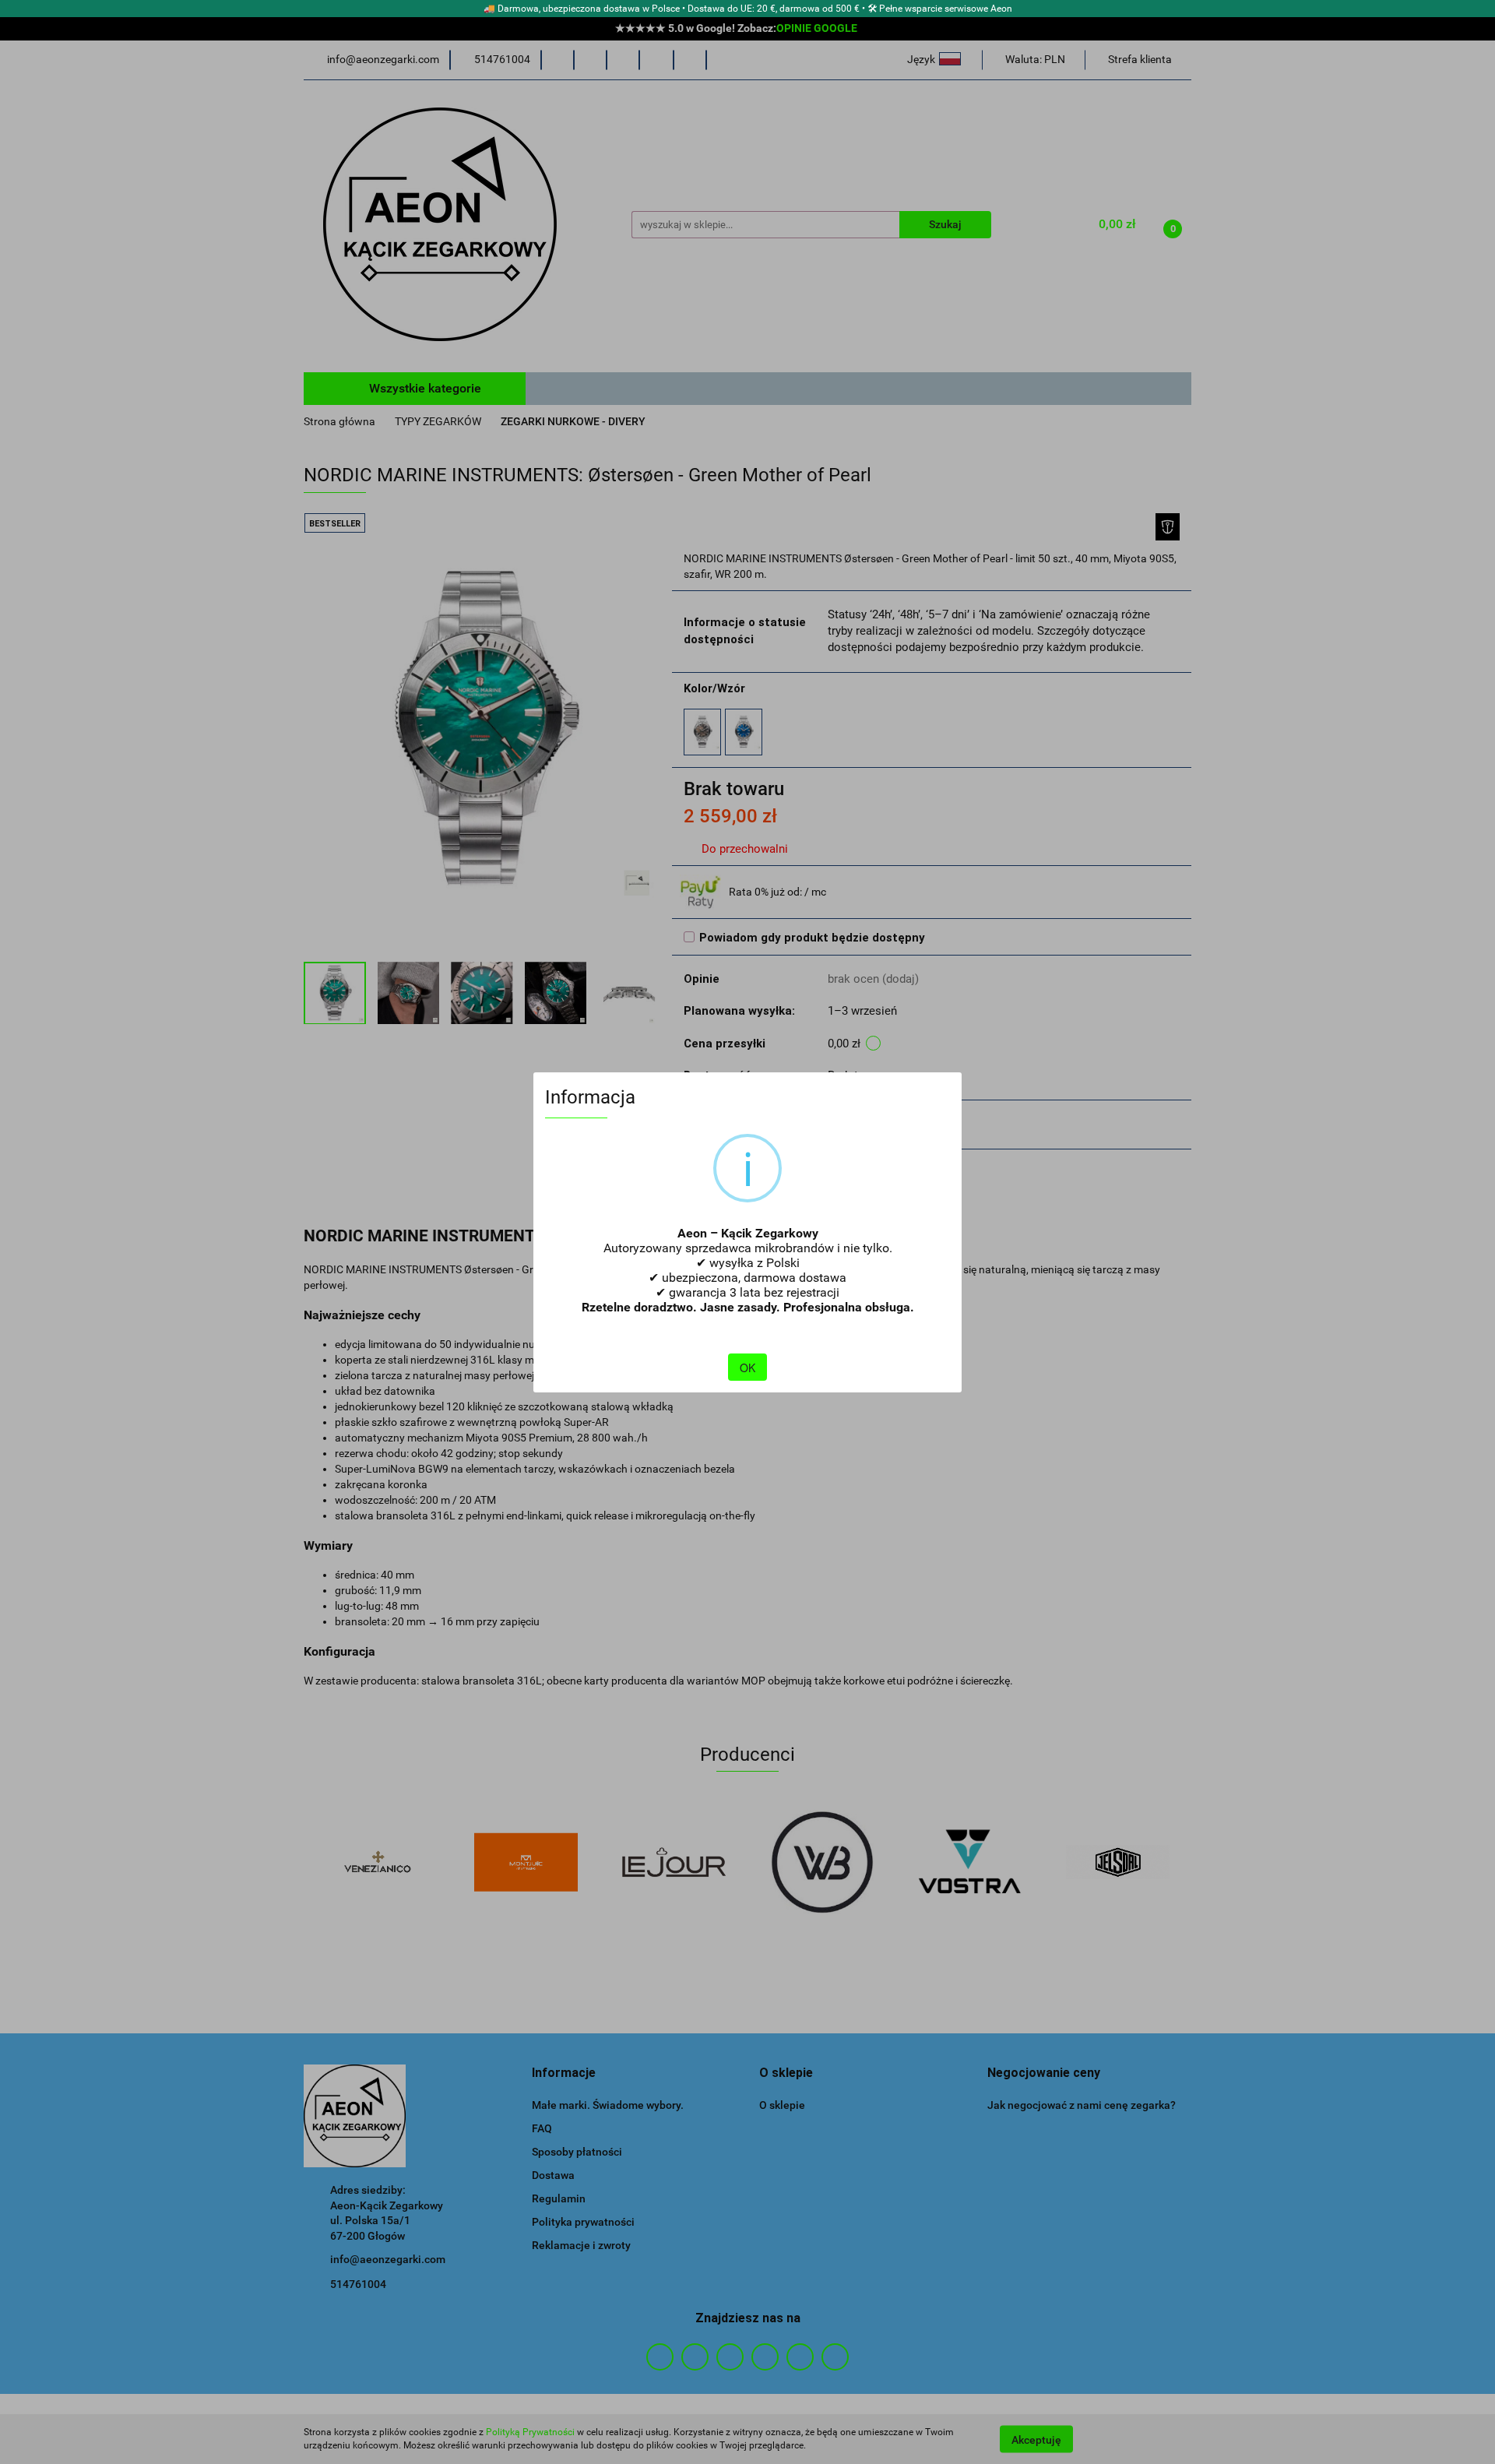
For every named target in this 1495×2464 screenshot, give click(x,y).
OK (747, 1368)
